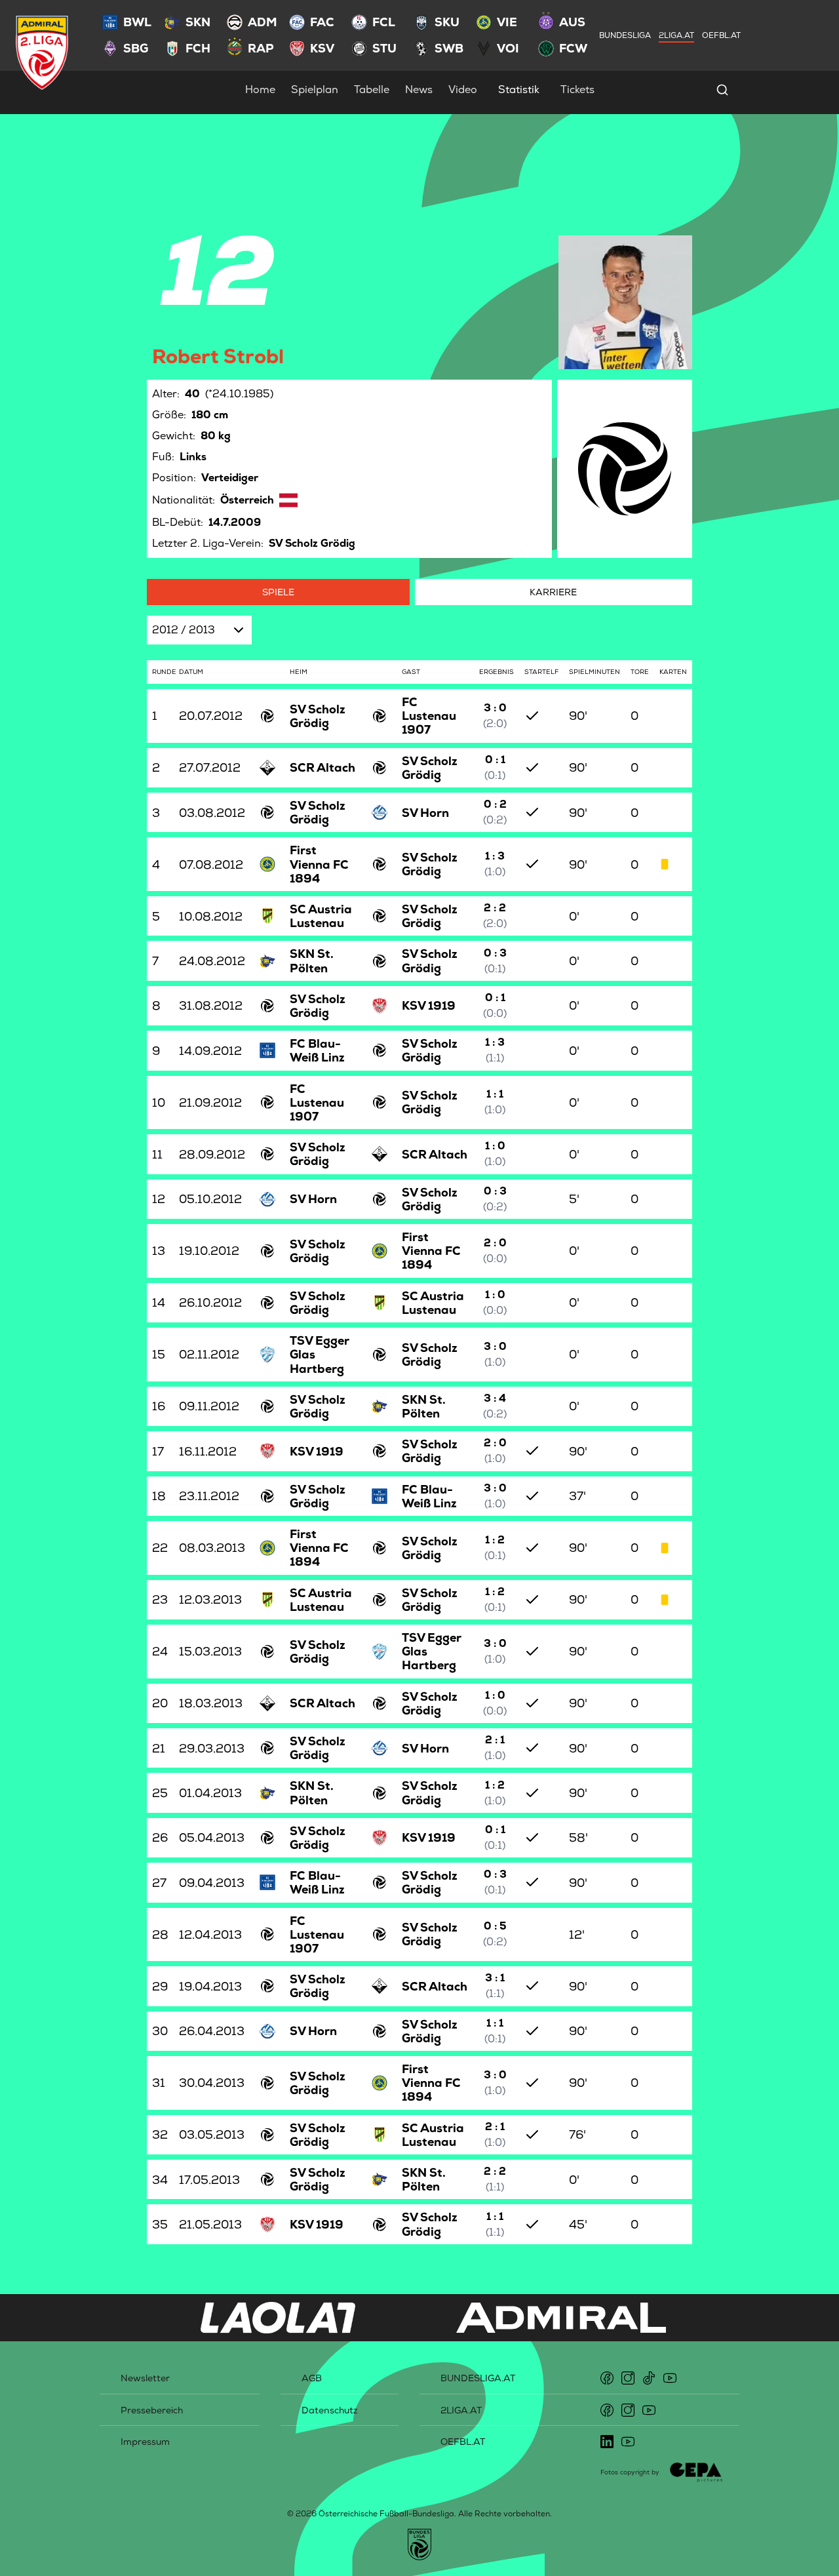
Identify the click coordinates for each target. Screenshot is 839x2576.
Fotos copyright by (630, 2472)
